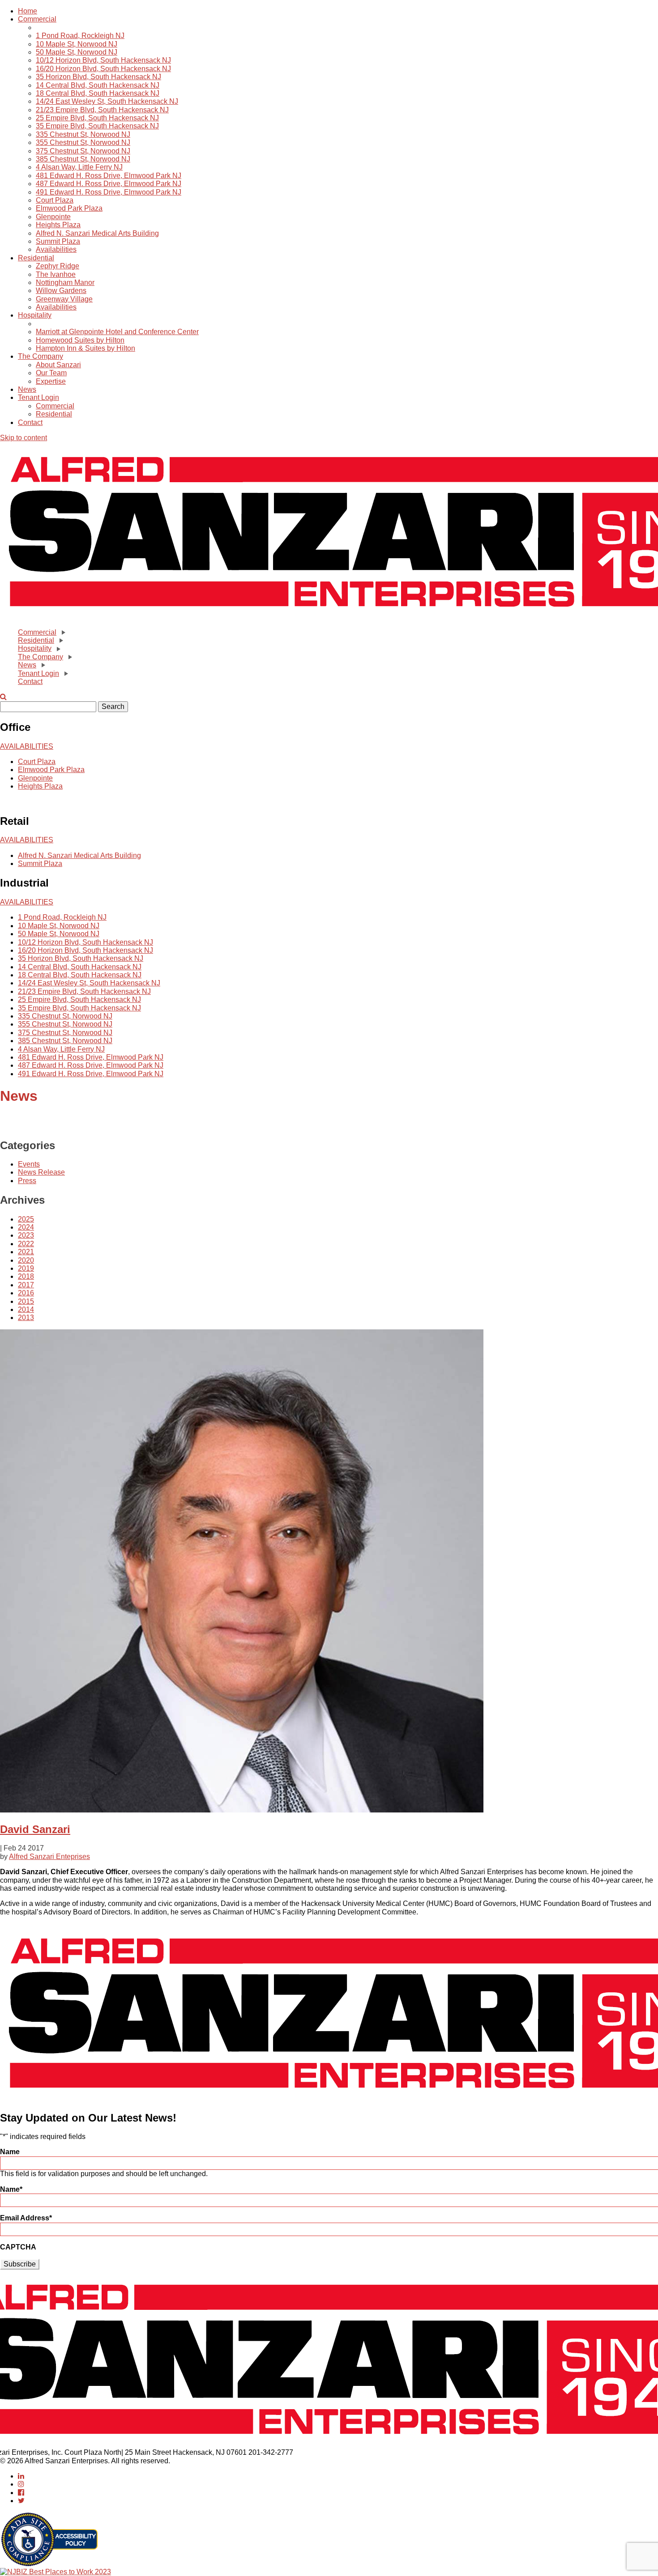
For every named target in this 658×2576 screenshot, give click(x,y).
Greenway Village (64, 299)
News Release (41, 1172)
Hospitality (35, 315)
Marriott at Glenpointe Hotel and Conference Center (117, 332)
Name (10, 2152)
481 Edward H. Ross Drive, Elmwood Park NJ (109, 176)
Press (27, 1181)
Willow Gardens (61, 291)
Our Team (51, 373)
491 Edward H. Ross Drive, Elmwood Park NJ (109, 192)
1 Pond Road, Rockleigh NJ (80, 36)
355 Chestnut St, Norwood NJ (83, 142)
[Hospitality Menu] (58, 649)
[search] (3, 697)
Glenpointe (53, 217)
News (27, 389)
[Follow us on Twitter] (21, 2501)
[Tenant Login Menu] (65, 674)
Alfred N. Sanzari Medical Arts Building (97, 233)
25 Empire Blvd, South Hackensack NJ (97, 118)
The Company (41, 356)
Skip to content (23, 438)
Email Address (26, 2218)
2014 (26, 1309)
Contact (30, 422)
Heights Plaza (58, 225)
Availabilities (56, 249)
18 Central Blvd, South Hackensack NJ (98, 93)
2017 (26, 1285)
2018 (26, 1276)
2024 (26, 1227)
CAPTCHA (18, 2247)
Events (29, 1164)
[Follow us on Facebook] (21, 2493)
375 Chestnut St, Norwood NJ (83, 151)
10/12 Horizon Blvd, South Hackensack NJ (103, 60)
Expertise (51, 381)
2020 (26, 1260)
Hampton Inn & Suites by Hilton (85, 348)
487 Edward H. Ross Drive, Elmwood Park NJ (109, 184)
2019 (26, 1268)
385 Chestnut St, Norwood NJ (83, 159)
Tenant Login (38, 397)
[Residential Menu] (60, 641)
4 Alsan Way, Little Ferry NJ (79, 167)
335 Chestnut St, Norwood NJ (83, 134)
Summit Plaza (58, 241)
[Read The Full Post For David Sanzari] (242, 1810)
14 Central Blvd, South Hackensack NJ (98, 85)
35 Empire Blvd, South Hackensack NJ (97, 126)
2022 (26, 1244)
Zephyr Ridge (58, 266)
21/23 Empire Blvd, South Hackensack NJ (102, 110)
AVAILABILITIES (27, 746)
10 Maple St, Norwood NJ (77, 44)
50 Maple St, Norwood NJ (77, 52)
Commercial (37, 19)
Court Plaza (55, 200)
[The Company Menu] (69, 657)
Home (28, 11)
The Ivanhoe (56, 274)
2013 (26, 1318)
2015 (26, 1301)
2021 (26, 1252)
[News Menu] (43, 665)
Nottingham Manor (65, 282)
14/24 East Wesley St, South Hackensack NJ (107, 101)
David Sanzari (35, 1829)
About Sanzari (58, 365)
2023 (26, 1235)
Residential (36, 258)
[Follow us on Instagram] (21, 2484)
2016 (26, 1293)
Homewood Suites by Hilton (80, 340)
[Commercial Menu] (63, 632)
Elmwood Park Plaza (69, 208)
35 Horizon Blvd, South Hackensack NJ (98, 77)
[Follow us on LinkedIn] (21, 2476)
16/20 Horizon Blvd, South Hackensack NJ (103, 69)
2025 (26, 1219)
